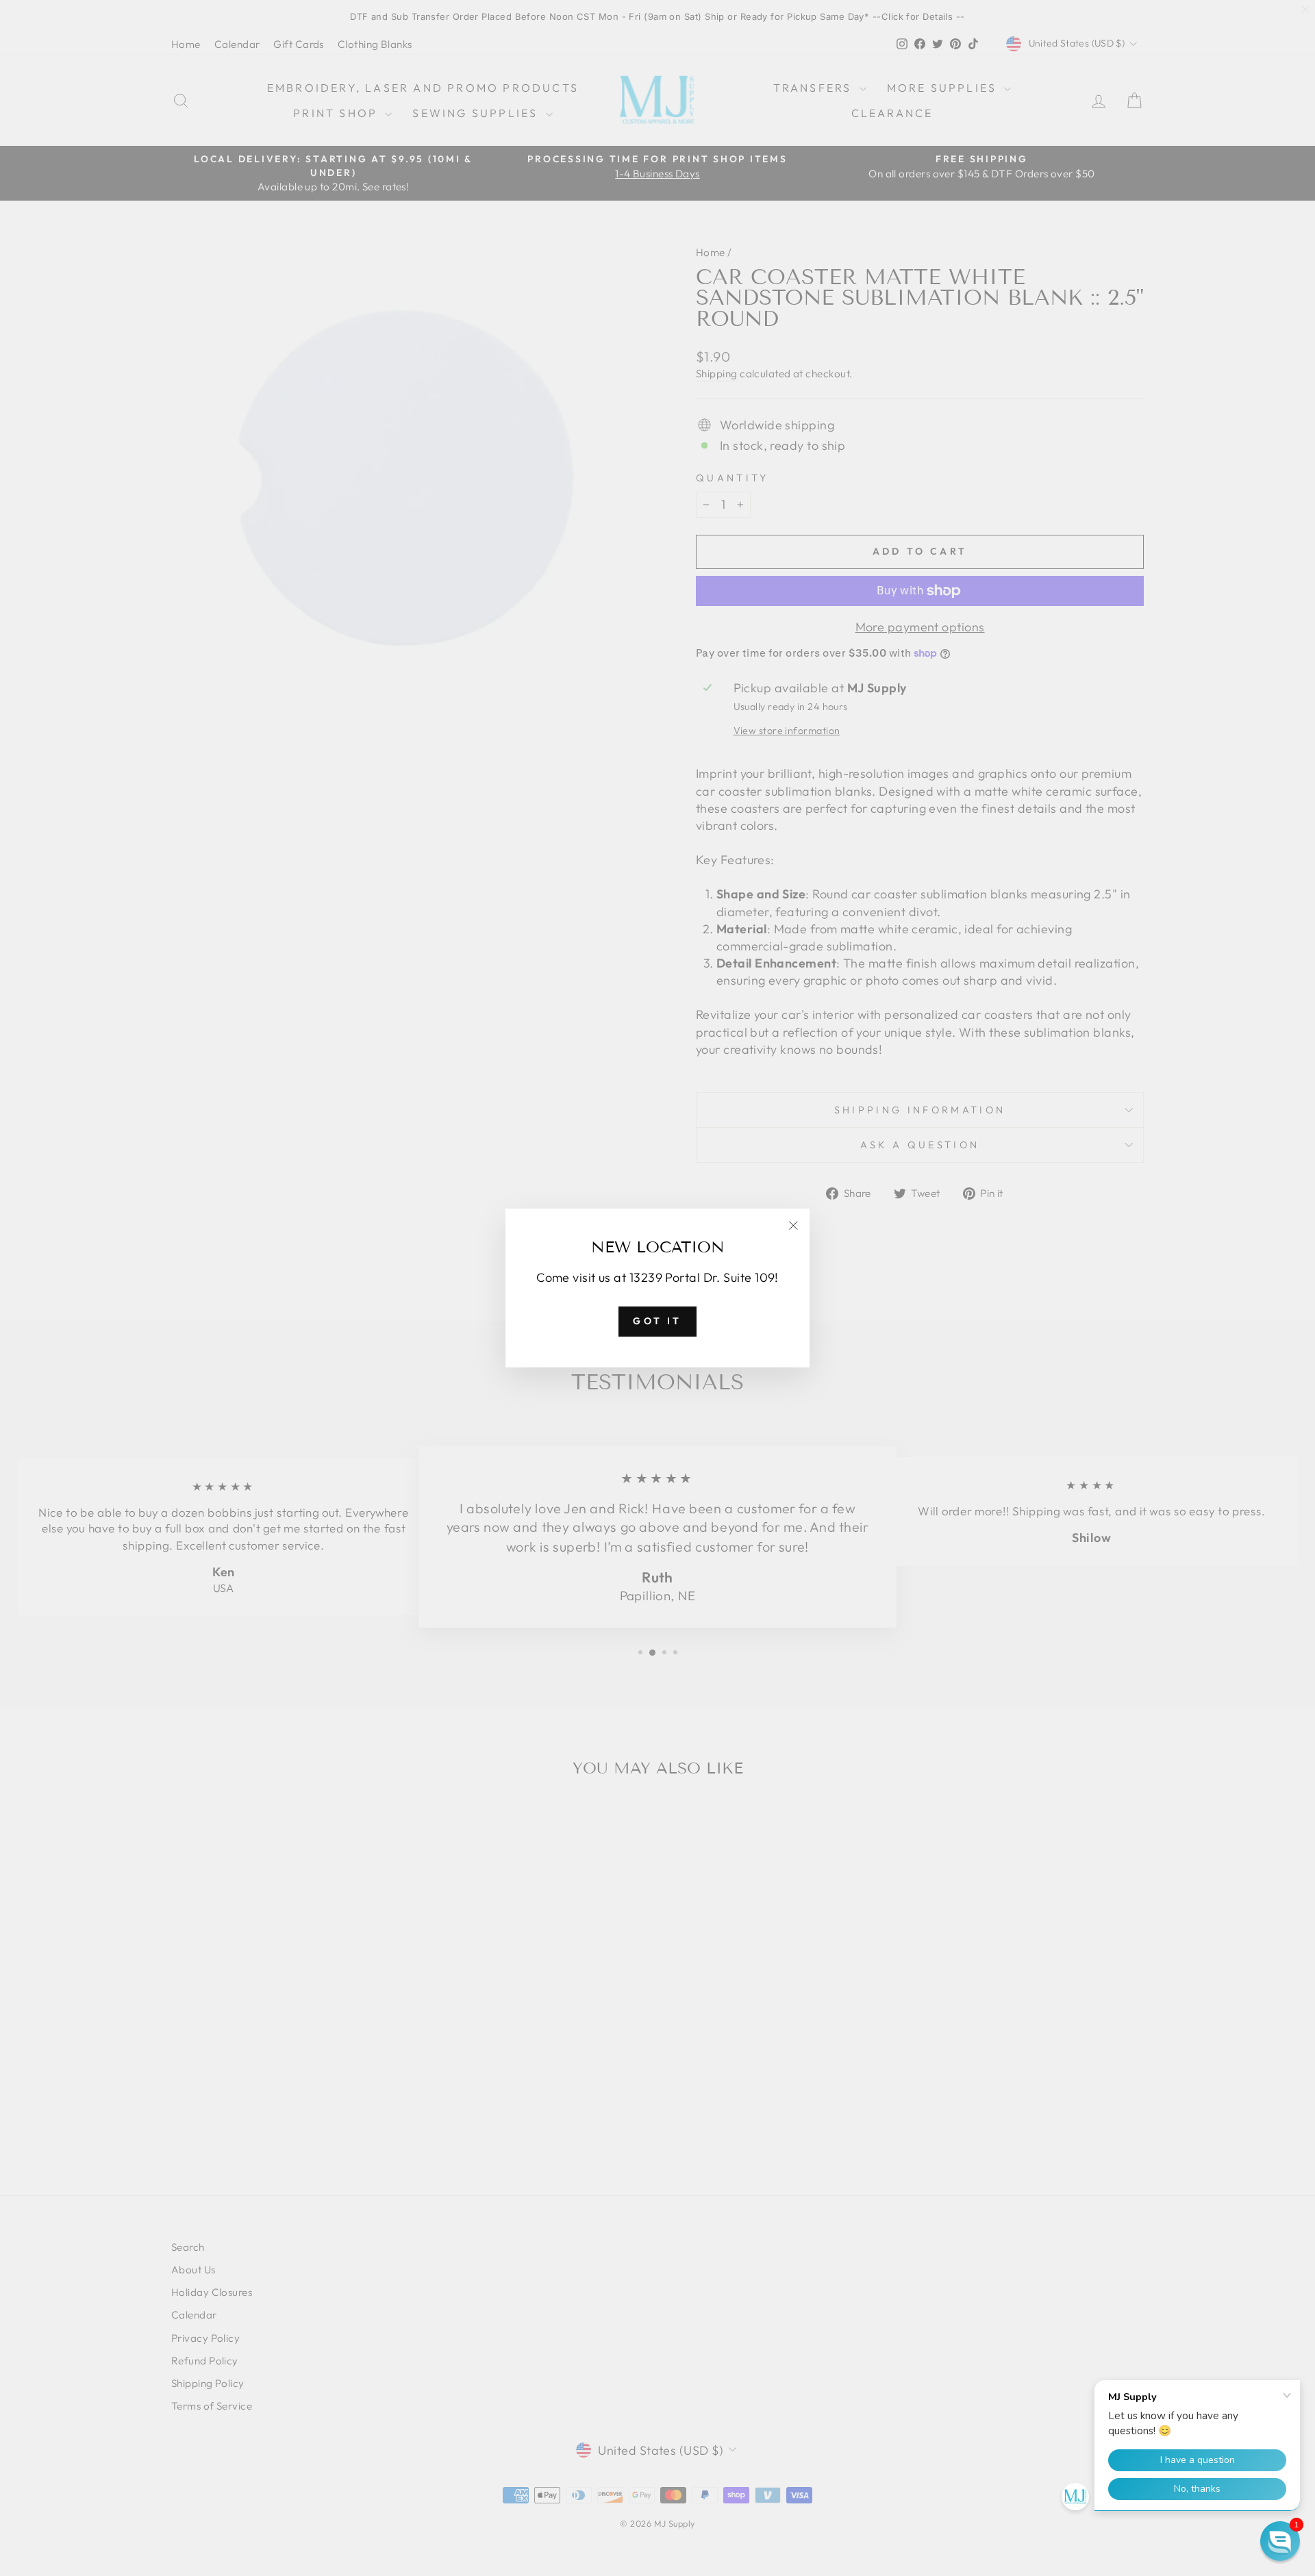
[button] (1280, 2541)
